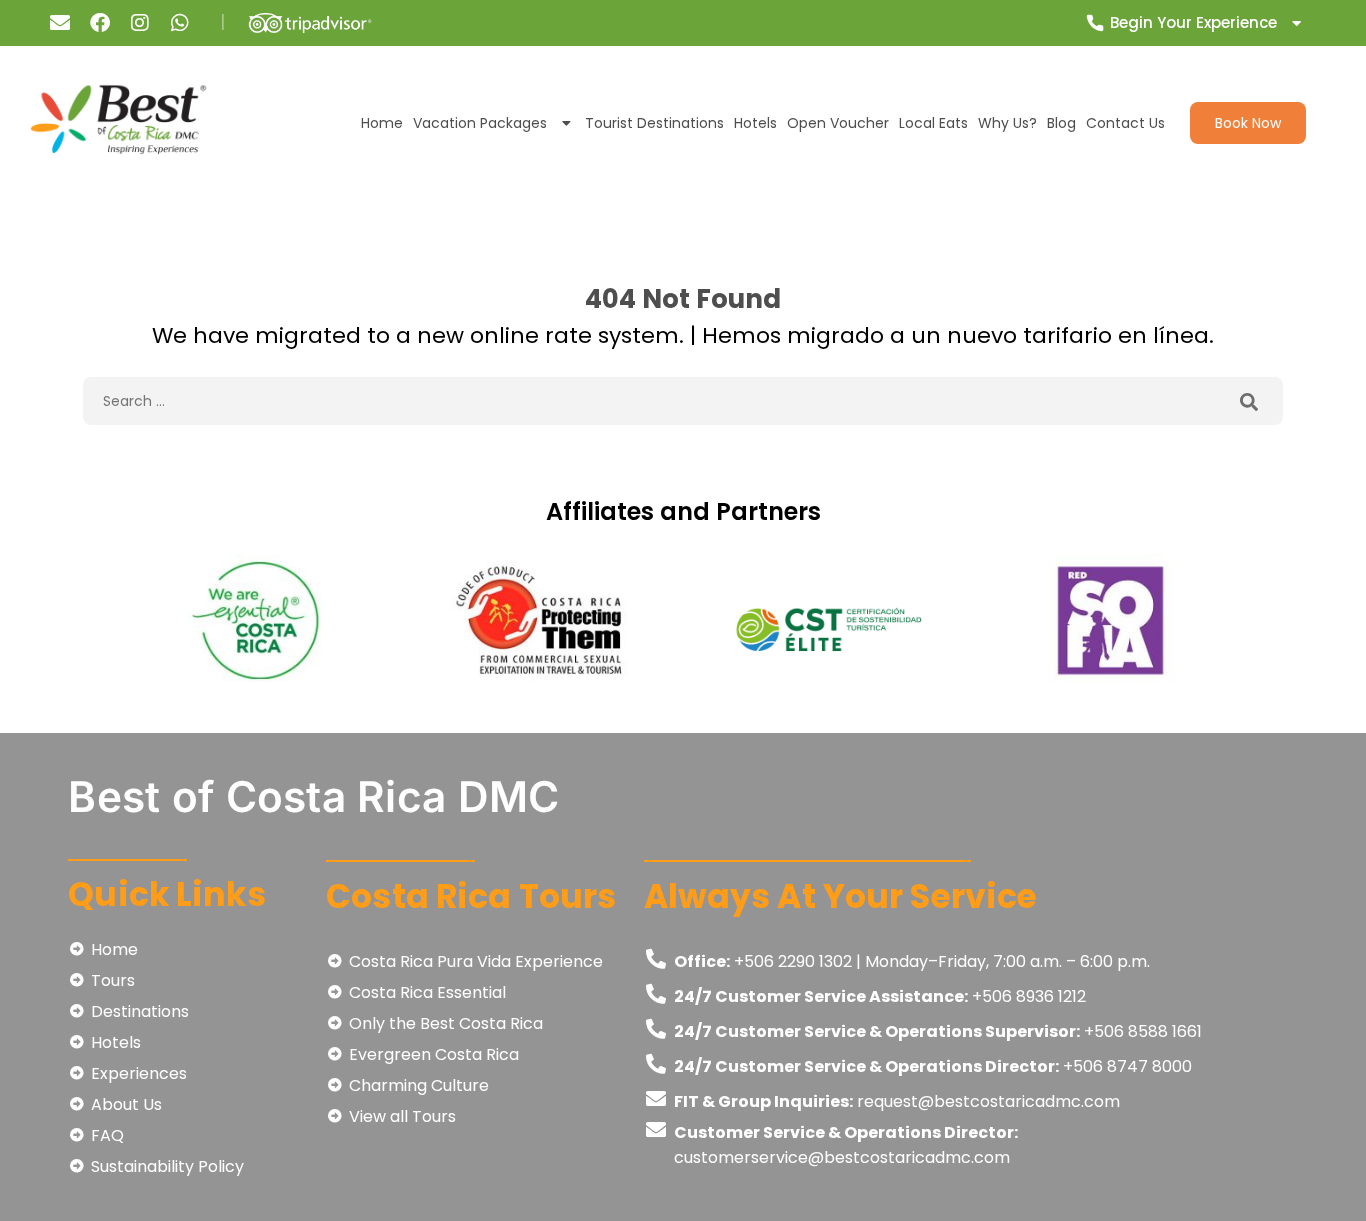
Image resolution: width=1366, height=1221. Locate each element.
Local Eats (933, 123)
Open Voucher (838, 123)
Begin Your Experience (1193, 22)
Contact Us (1125, 123)
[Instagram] (140, 23)
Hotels (755, 123)
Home (382, 123)
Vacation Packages (480, 123)
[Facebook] (100, 23)
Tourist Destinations (654, 123)
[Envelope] (60, 23)
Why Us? (1007, 123)
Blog (1061, 123)
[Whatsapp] (180, 23)
